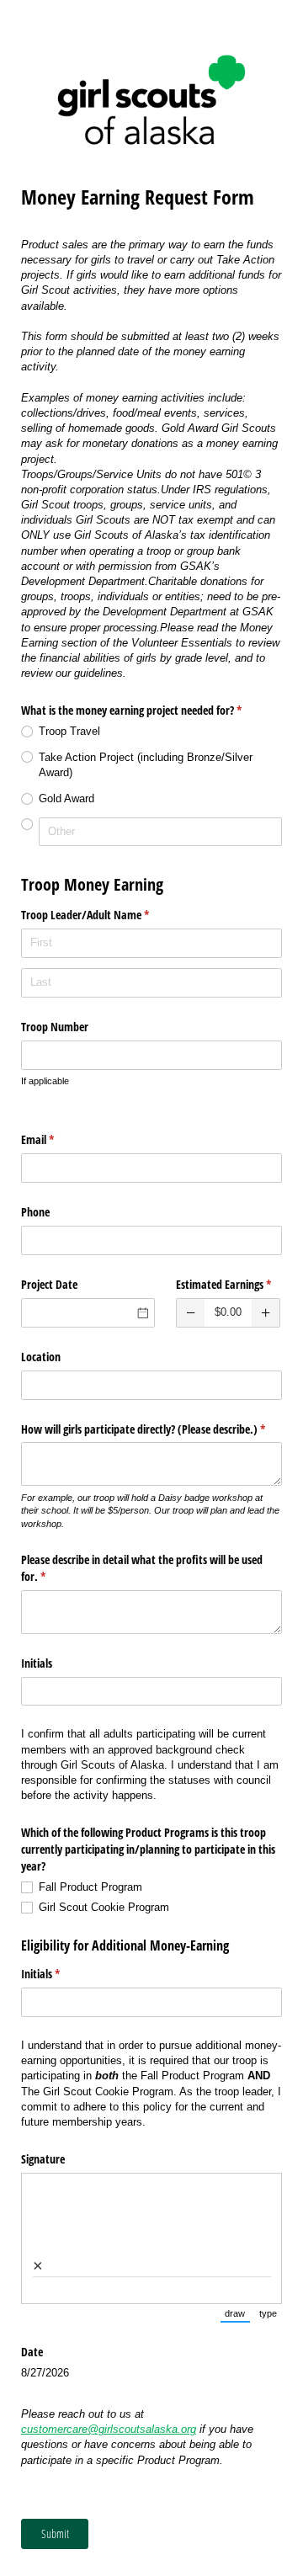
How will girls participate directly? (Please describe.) (151, 1429)
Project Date (49, 1284)
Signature (43, 2159)
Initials (37, 1663)
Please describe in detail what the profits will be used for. (142, 1568)
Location (41, 1357)
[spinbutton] (228, 1313)
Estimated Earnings (229, 1284)
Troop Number (55, 1027)
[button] (191, 1313)
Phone (35, 1212)
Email (57, 1139)
